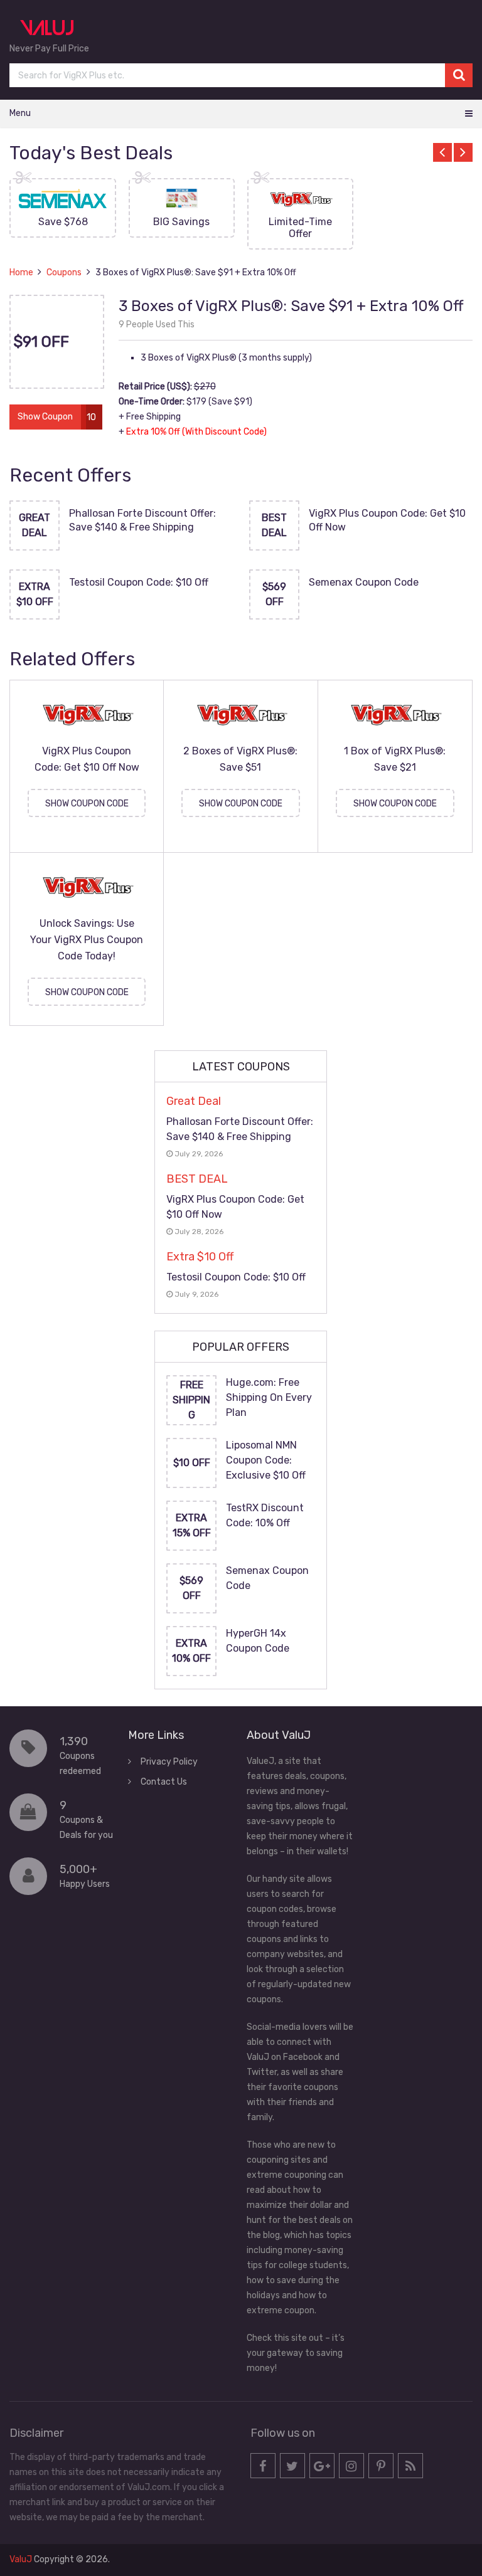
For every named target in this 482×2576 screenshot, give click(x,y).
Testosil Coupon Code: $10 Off (139, 582)
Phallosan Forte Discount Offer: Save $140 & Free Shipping (142, 520)
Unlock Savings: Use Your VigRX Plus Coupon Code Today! (87, 940)
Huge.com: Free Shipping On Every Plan (269, 1397)
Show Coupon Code (87, 804)
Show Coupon (45, 417)
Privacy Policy (169, 1762)
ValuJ (21, 2559)
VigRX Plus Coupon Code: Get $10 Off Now (387, 520)
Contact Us (164, 1782)
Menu (20, 113)
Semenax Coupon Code (364, 582)
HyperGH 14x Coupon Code (258, 1641)
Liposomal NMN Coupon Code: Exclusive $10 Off (266, 1460)
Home (21, 272)
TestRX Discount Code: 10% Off (265, 1515)
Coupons (64, 272)
